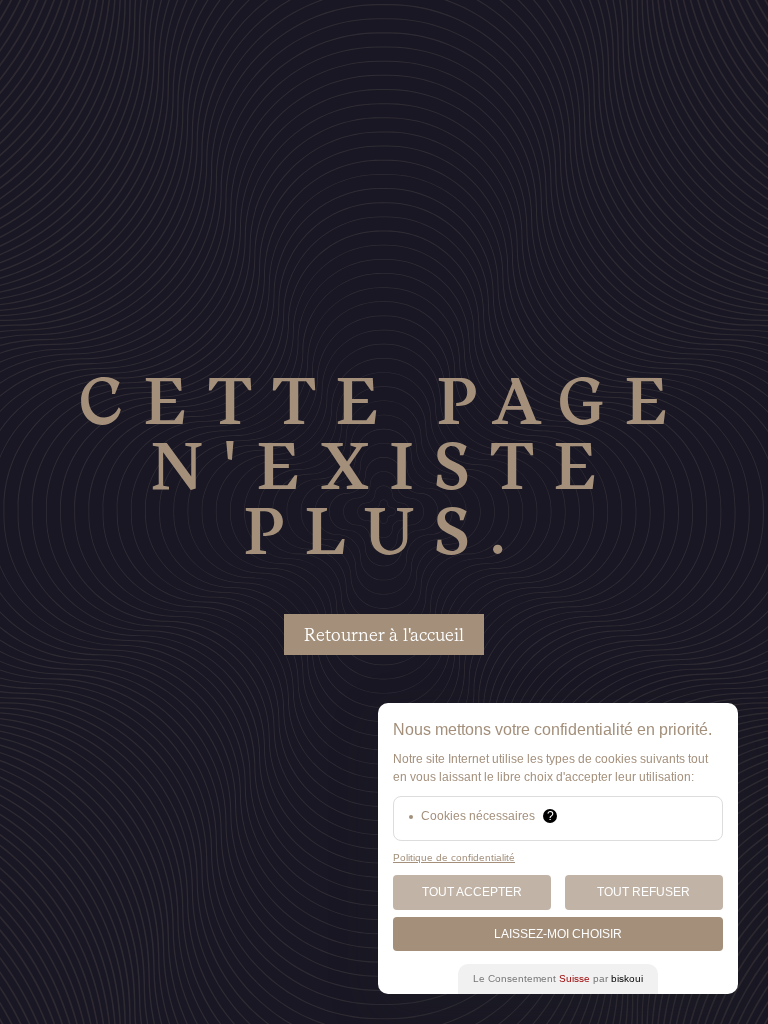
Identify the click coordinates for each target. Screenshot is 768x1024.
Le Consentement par (558, 978)
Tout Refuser (643, 892)
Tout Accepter (472, 892)
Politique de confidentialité (454, 857)
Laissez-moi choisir (558, 934)
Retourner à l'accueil (384, 634)
